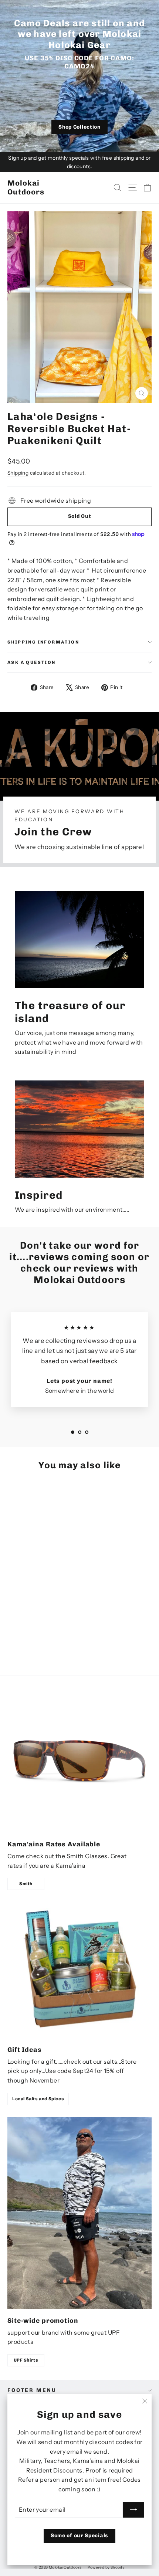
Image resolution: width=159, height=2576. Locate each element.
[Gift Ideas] (79, 1970)
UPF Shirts (26, 2360)
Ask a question (32, 662)
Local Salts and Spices (38, 2099)
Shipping (18, 473)
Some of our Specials (79, 2536)
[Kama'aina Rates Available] (79, 1761)
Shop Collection (79, 127)
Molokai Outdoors (26, 187)
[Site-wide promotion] (79, 2213)
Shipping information (43, 642)
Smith (26, 1884)
